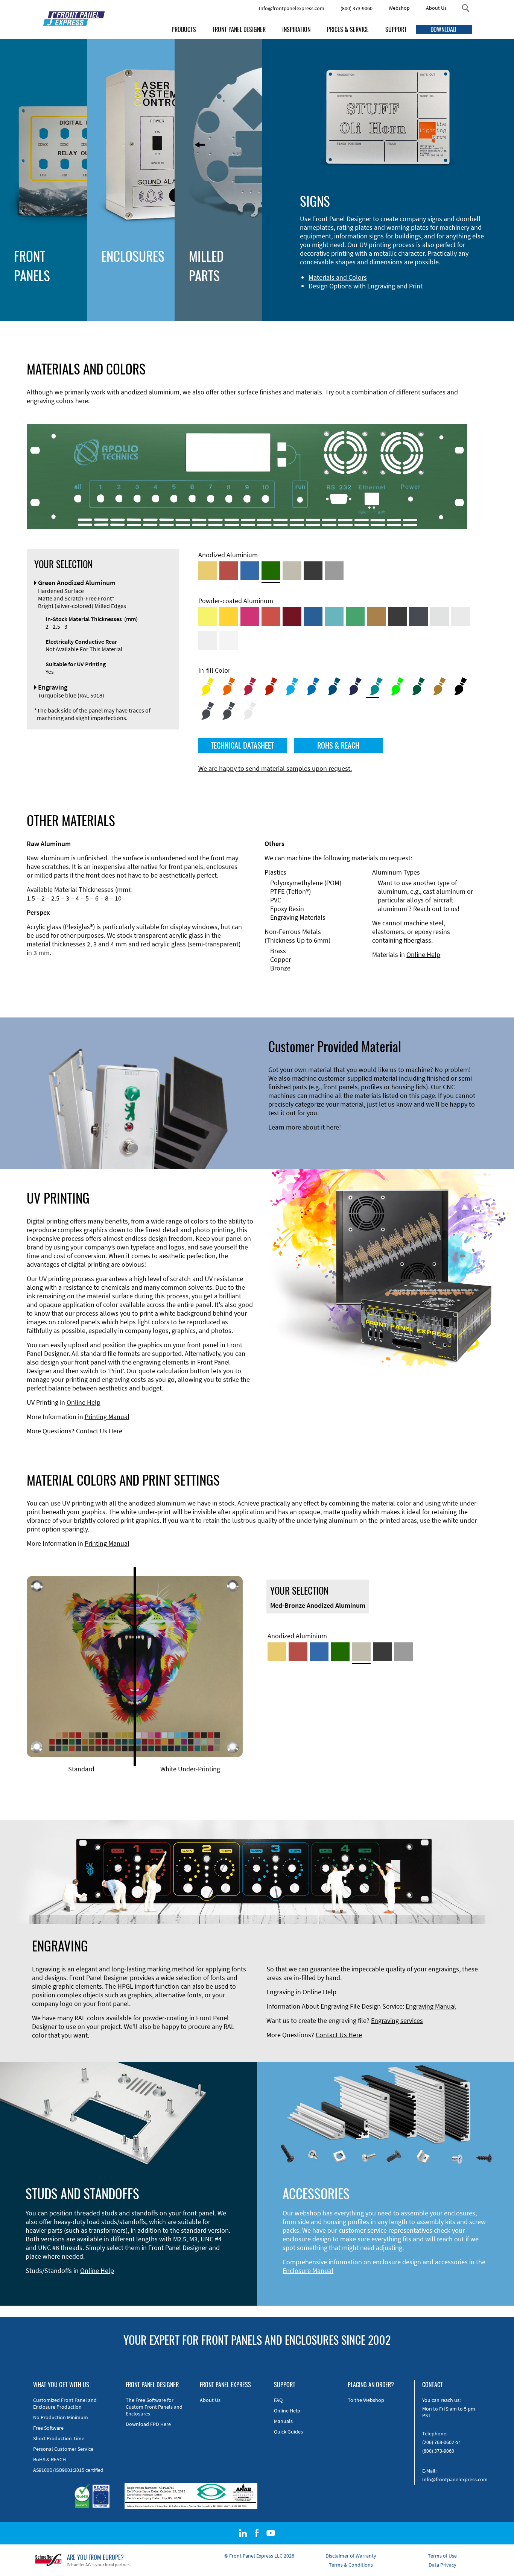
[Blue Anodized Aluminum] (250, 571)
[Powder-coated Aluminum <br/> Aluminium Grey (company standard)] (439, 617)
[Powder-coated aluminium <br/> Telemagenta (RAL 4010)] (250, 617)
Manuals (283, 2421)
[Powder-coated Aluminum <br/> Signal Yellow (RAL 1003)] (229, 617)
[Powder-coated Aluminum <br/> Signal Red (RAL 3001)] (271, 617)
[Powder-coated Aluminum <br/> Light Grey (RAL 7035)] (461, 617)
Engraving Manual (431, 2006)
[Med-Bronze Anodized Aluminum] (292, 571)
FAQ (278, 2400)
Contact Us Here (99, 1431)
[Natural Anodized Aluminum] (334, 571)
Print (416, 286)
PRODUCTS (184, 29)
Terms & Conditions (351, 2565)
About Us (436, 8)
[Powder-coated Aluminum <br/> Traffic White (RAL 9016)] (229, 640)
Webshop (399, 8)
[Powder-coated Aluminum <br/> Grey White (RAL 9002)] (208, 640)
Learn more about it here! (305, 1127)
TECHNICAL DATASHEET (242, 745)
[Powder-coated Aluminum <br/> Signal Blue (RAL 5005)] (313, 617)
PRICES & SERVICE (348, 29)
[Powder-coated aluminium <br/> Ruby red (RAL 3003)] (292, 617)
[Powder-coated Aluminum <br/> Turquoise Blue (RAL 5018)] (334, 617)
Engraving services (397, 2020)
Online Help (423, 954)
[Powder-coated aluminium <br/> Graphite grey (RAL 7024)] (418, 617)
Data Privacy (443, 2565)
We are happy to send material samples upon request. (275, 768)
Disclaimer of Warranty (351, 2556)
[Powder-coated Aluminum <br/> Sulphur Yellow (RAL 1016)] (208, 617)
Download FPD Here (148, 2424)
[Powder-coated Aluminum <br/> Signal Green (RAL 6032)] (355, 617)
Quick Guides (288, 2432)
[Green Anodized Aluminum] (271, 571)
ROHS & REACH (338, 745)
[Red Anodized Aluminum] (229, 571)
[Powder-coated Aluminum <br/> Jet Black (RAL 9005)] (397, 617)
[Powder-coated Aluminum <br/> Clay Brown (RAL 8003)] (376, 617)
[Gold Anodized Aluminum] (208, 571)
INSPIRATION (296, 29)
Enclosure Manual (308, 2270)
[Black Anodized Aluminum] (313, 571)
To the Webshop (366, 2400)
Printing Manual (107, 1417)
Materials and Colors (338, 277)
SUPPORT (396, 29)
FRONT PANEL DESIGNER (239, 29)
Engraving (381, 286)
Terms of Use (442, 2556)
